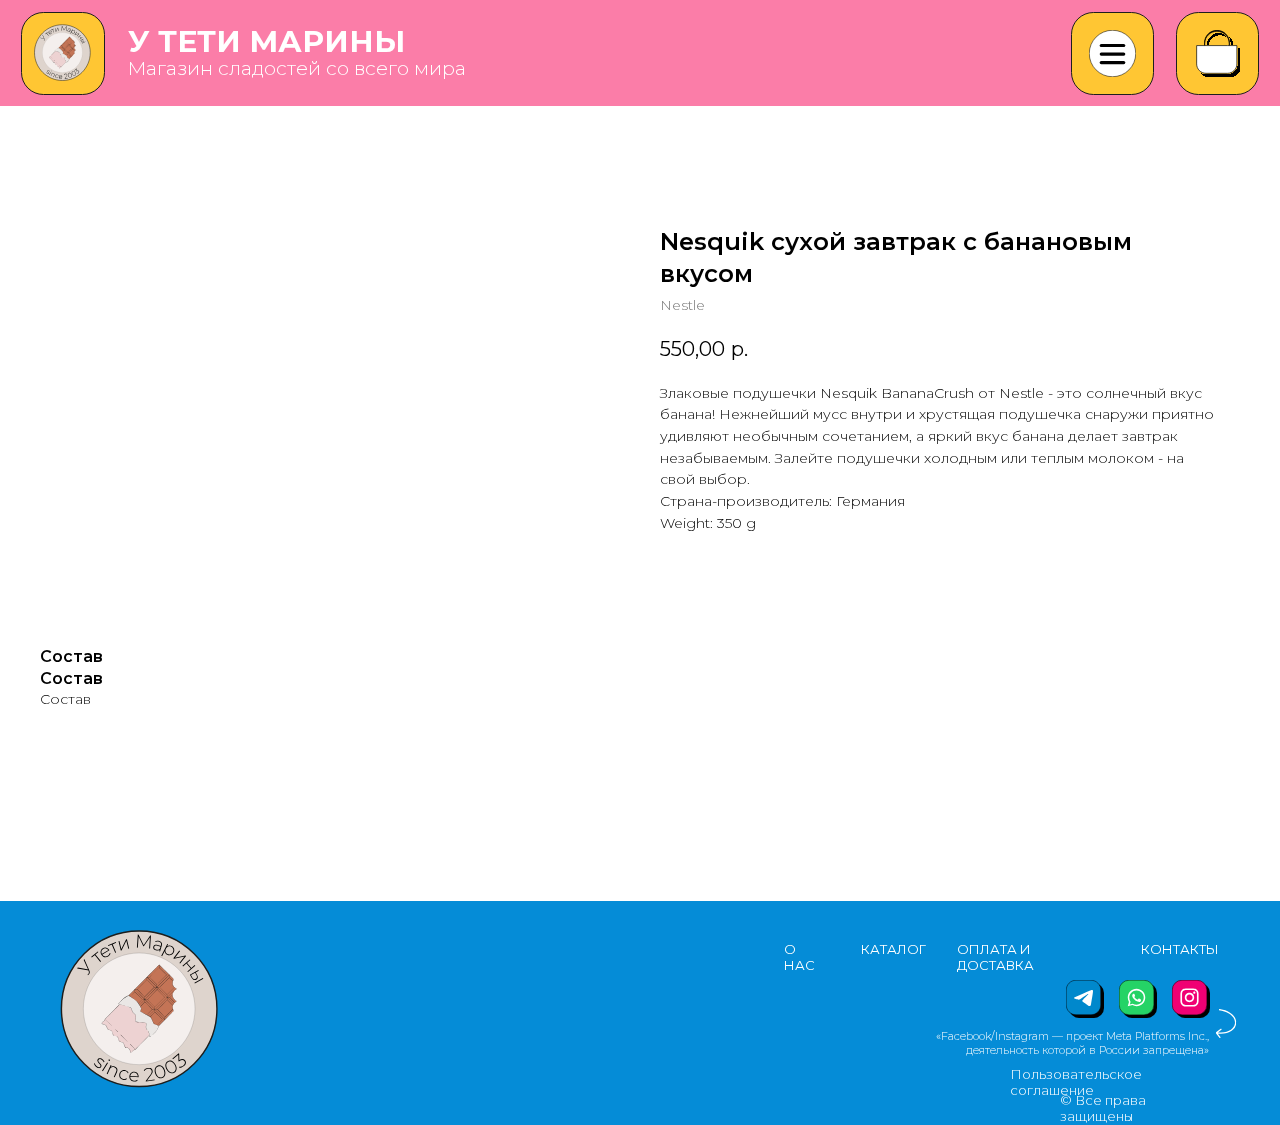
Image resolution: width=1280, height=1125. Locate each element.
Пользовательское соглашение (1076, 1082)
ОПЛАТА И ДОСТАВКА (995, 957)
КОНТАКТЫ (1180, 949)
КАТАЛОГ (893, 949)
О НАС (799, 957)
